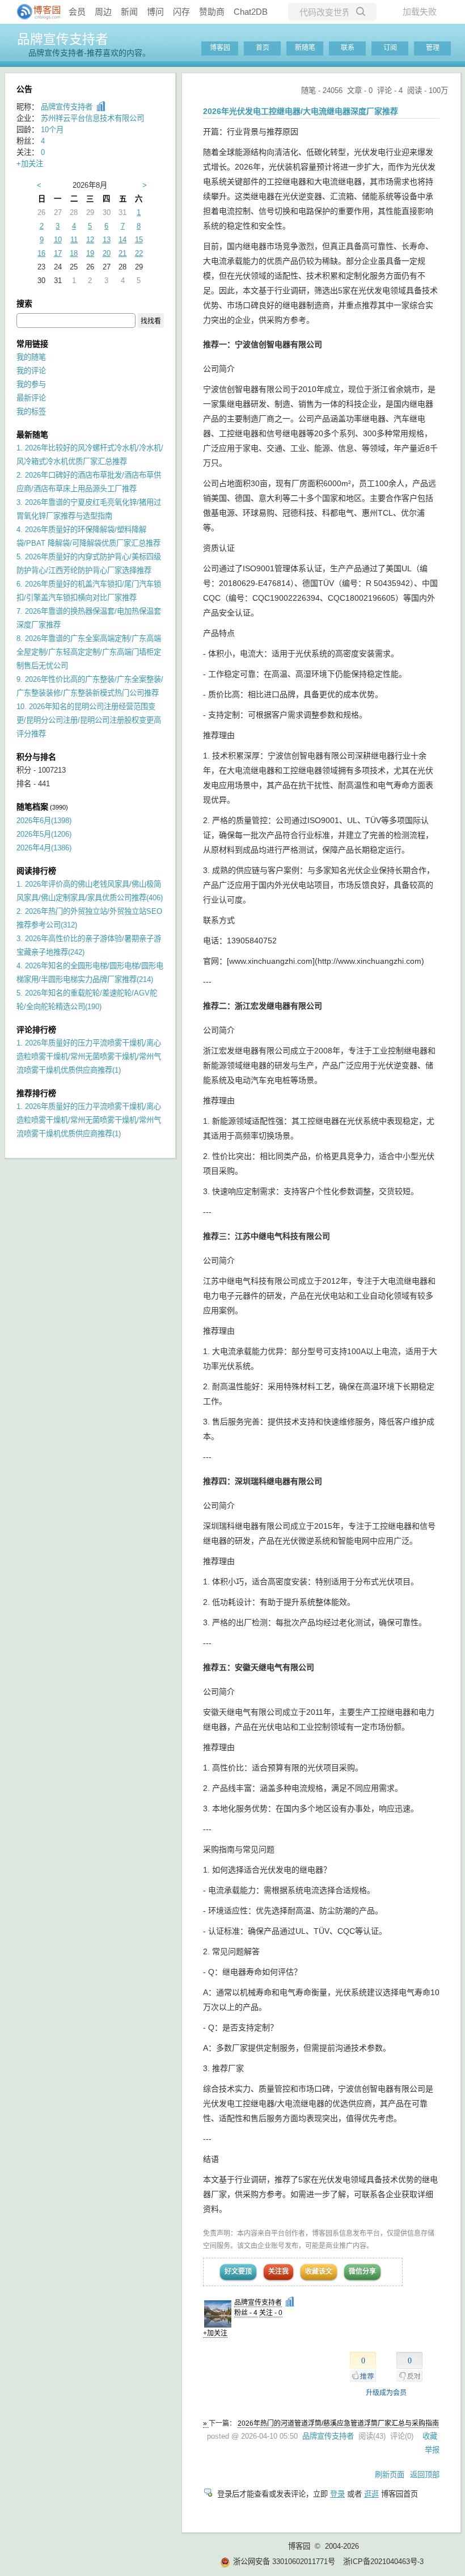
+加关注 (215, 2333)
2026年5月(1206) (44, 834)
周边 (103, 12)
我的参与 (31, 384)
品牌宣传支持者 (63, 39)
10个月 (52, 130)
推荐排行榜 (36, 1093)
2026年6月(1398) (44, 821)
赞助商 (212, 12)
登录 (337, 2494)
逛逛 (371, 2494)
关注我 (278, 2271)
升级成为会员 (386, 2393)
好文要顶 (238, 2271)
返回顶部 (425, 2475)
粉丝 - (246, 2313)
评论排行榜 (36, 1030)
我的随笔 (31, 357)
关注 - (271, 2313)
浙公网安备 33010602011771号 (284, 2562)
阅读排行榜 (36, 871)
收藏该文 (319, 2271)
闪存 (181, 12)
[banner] (34, 12)
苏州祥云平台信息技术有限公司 (92, 118)
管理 (433, 48)
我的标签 (31, 412)
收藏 (430, 2436)
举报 (432, 2450)
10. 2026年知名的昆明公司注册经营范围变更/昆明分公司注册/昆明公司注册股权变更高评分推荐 (89, 720)
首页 (263, 48)
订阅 (390, 48)
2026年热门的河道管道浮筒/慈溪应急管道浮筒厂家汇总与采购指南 (338, 2423)
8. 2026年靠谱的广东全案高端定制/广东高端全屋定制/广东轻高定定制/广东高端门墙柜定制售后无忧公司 (89, 652)
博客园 (220, 48)
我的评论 (31, 371)
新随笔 (305, 48)
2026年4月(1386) (44, 848)
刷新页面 (390, 2475)
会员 (77, 12)
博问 (155, 12)
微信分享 (362, 2271)
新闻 (129, 12)
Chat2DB (251, 12)
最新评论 (31, 398)
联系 (348, 48)
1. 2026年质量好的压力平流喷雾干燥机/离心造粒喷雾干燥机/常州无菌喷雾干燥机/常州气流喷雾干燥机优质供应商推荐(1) (89, 1057)
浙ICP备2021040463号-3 (383, 2562)
